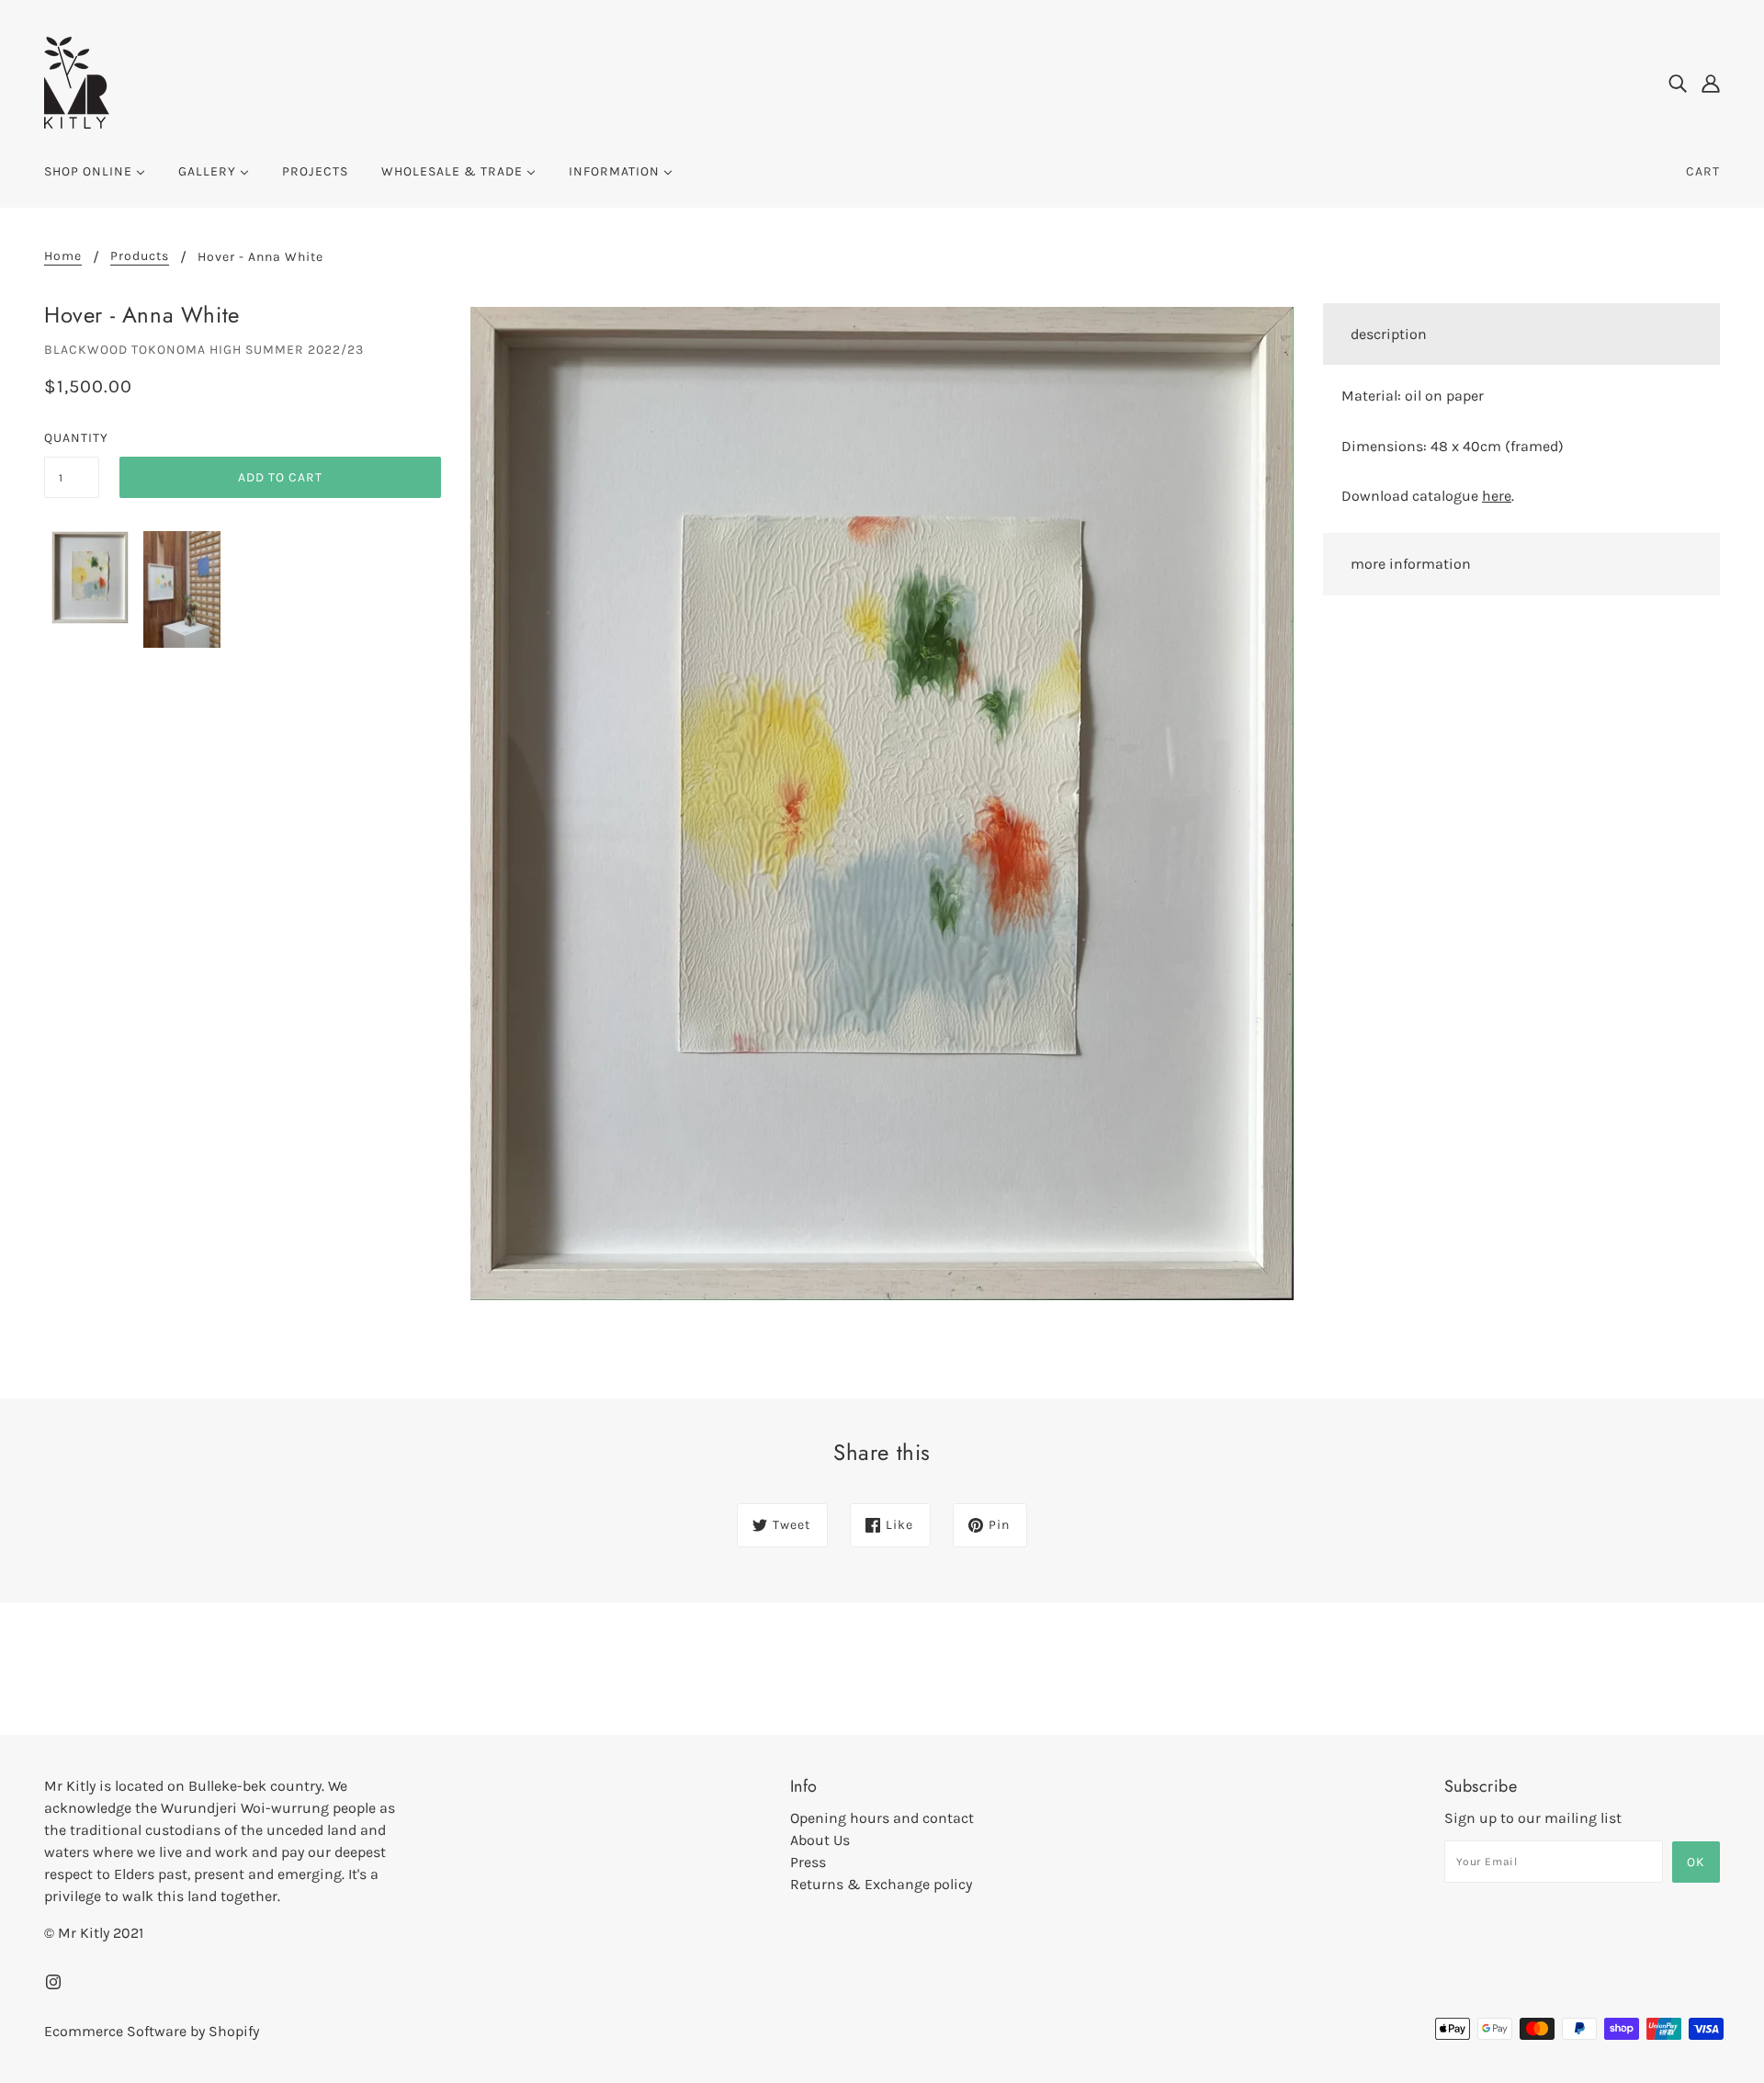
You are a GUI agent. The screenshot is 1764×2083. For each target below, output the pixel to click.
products (140, 257)
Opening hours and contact (882, 1818)
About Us (820, 1840)
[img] (1678, 83)
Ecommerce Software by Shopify (152, 2031)
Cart (1703, 171)
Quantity (72, 438)
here (1497, 496)
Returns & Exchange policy (881, 1884)
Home (63, 257)
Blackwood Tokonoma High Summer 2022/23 (204, 350)
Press (808, 1862)
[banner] (77, 81)
